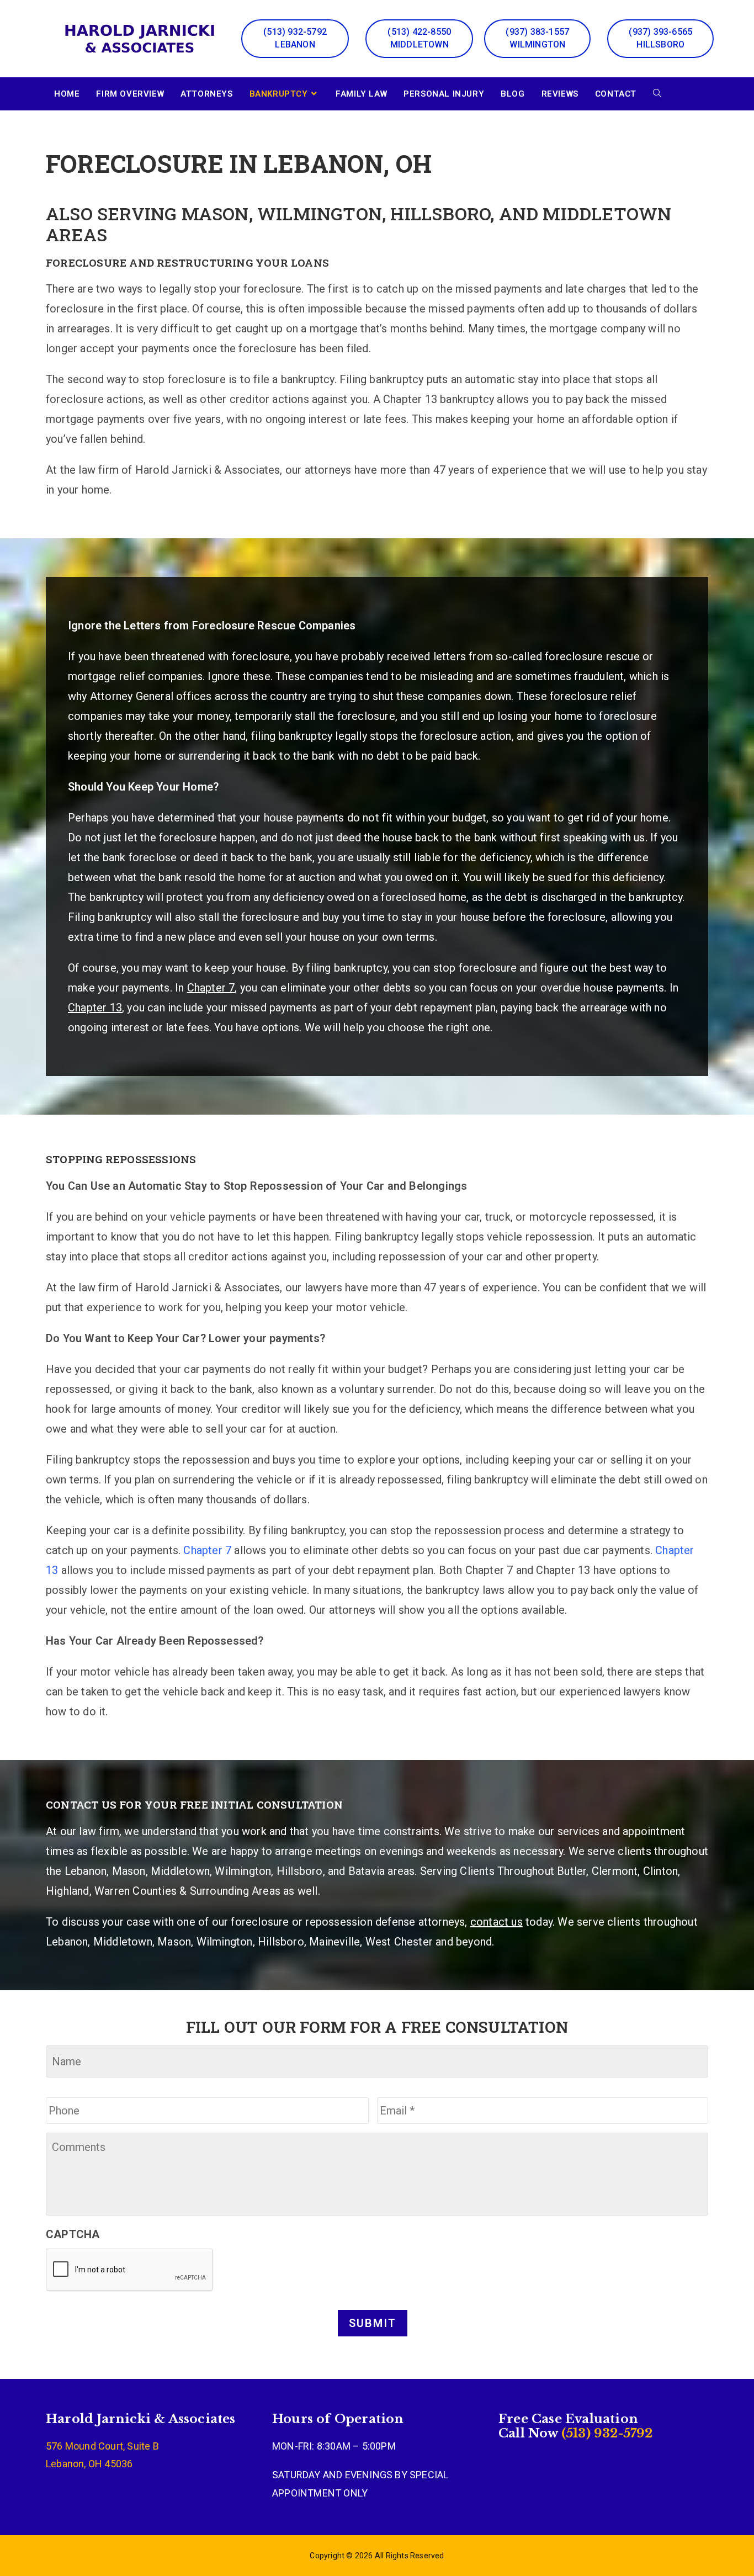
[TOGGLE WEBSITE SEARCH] (657, 94)
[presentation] (130, 2270)
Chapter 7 (207, 1550)
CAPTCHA (73, 2234)
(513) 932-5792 (606, 2433)
